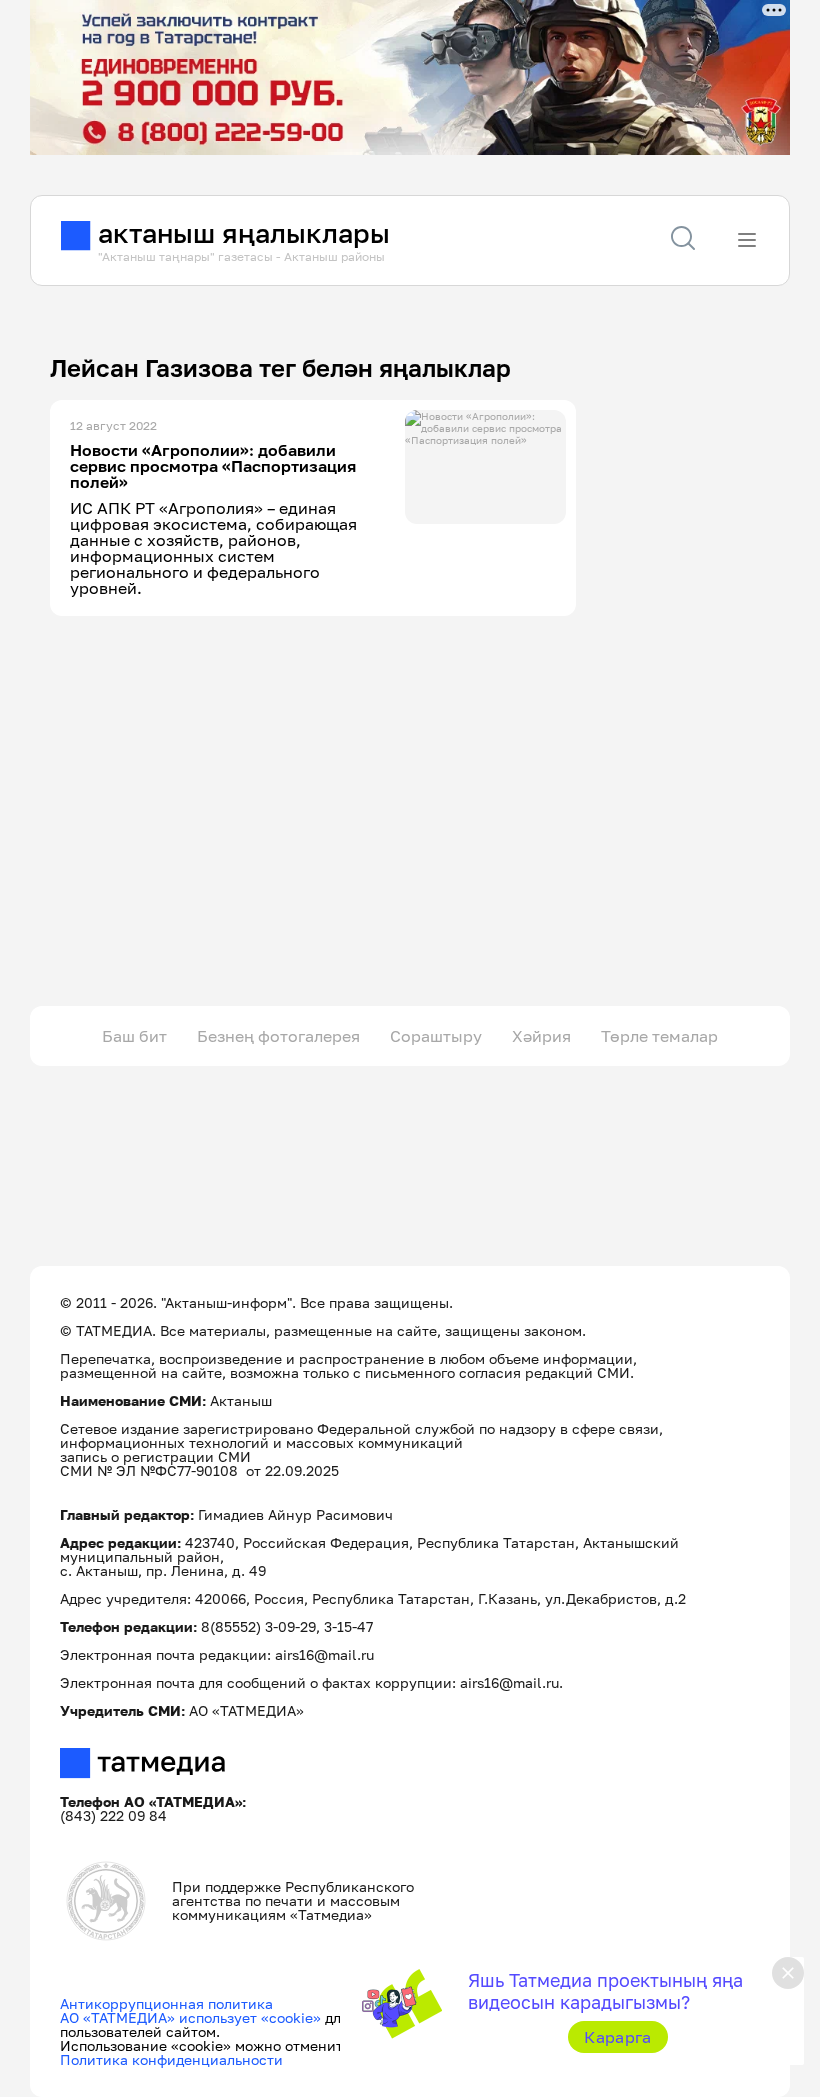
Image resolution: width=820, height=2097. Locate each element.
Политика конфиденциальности (171, 2059)
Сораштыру (436, 1036)
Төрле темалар (659, 1036)
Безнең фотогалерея (278, 1036)
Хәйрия (541, 1036)
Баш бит (134, 1036)
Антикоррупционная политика (166, 2003)
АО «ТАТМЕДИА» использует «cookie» (190, 2017)
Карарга (617, 2037)
